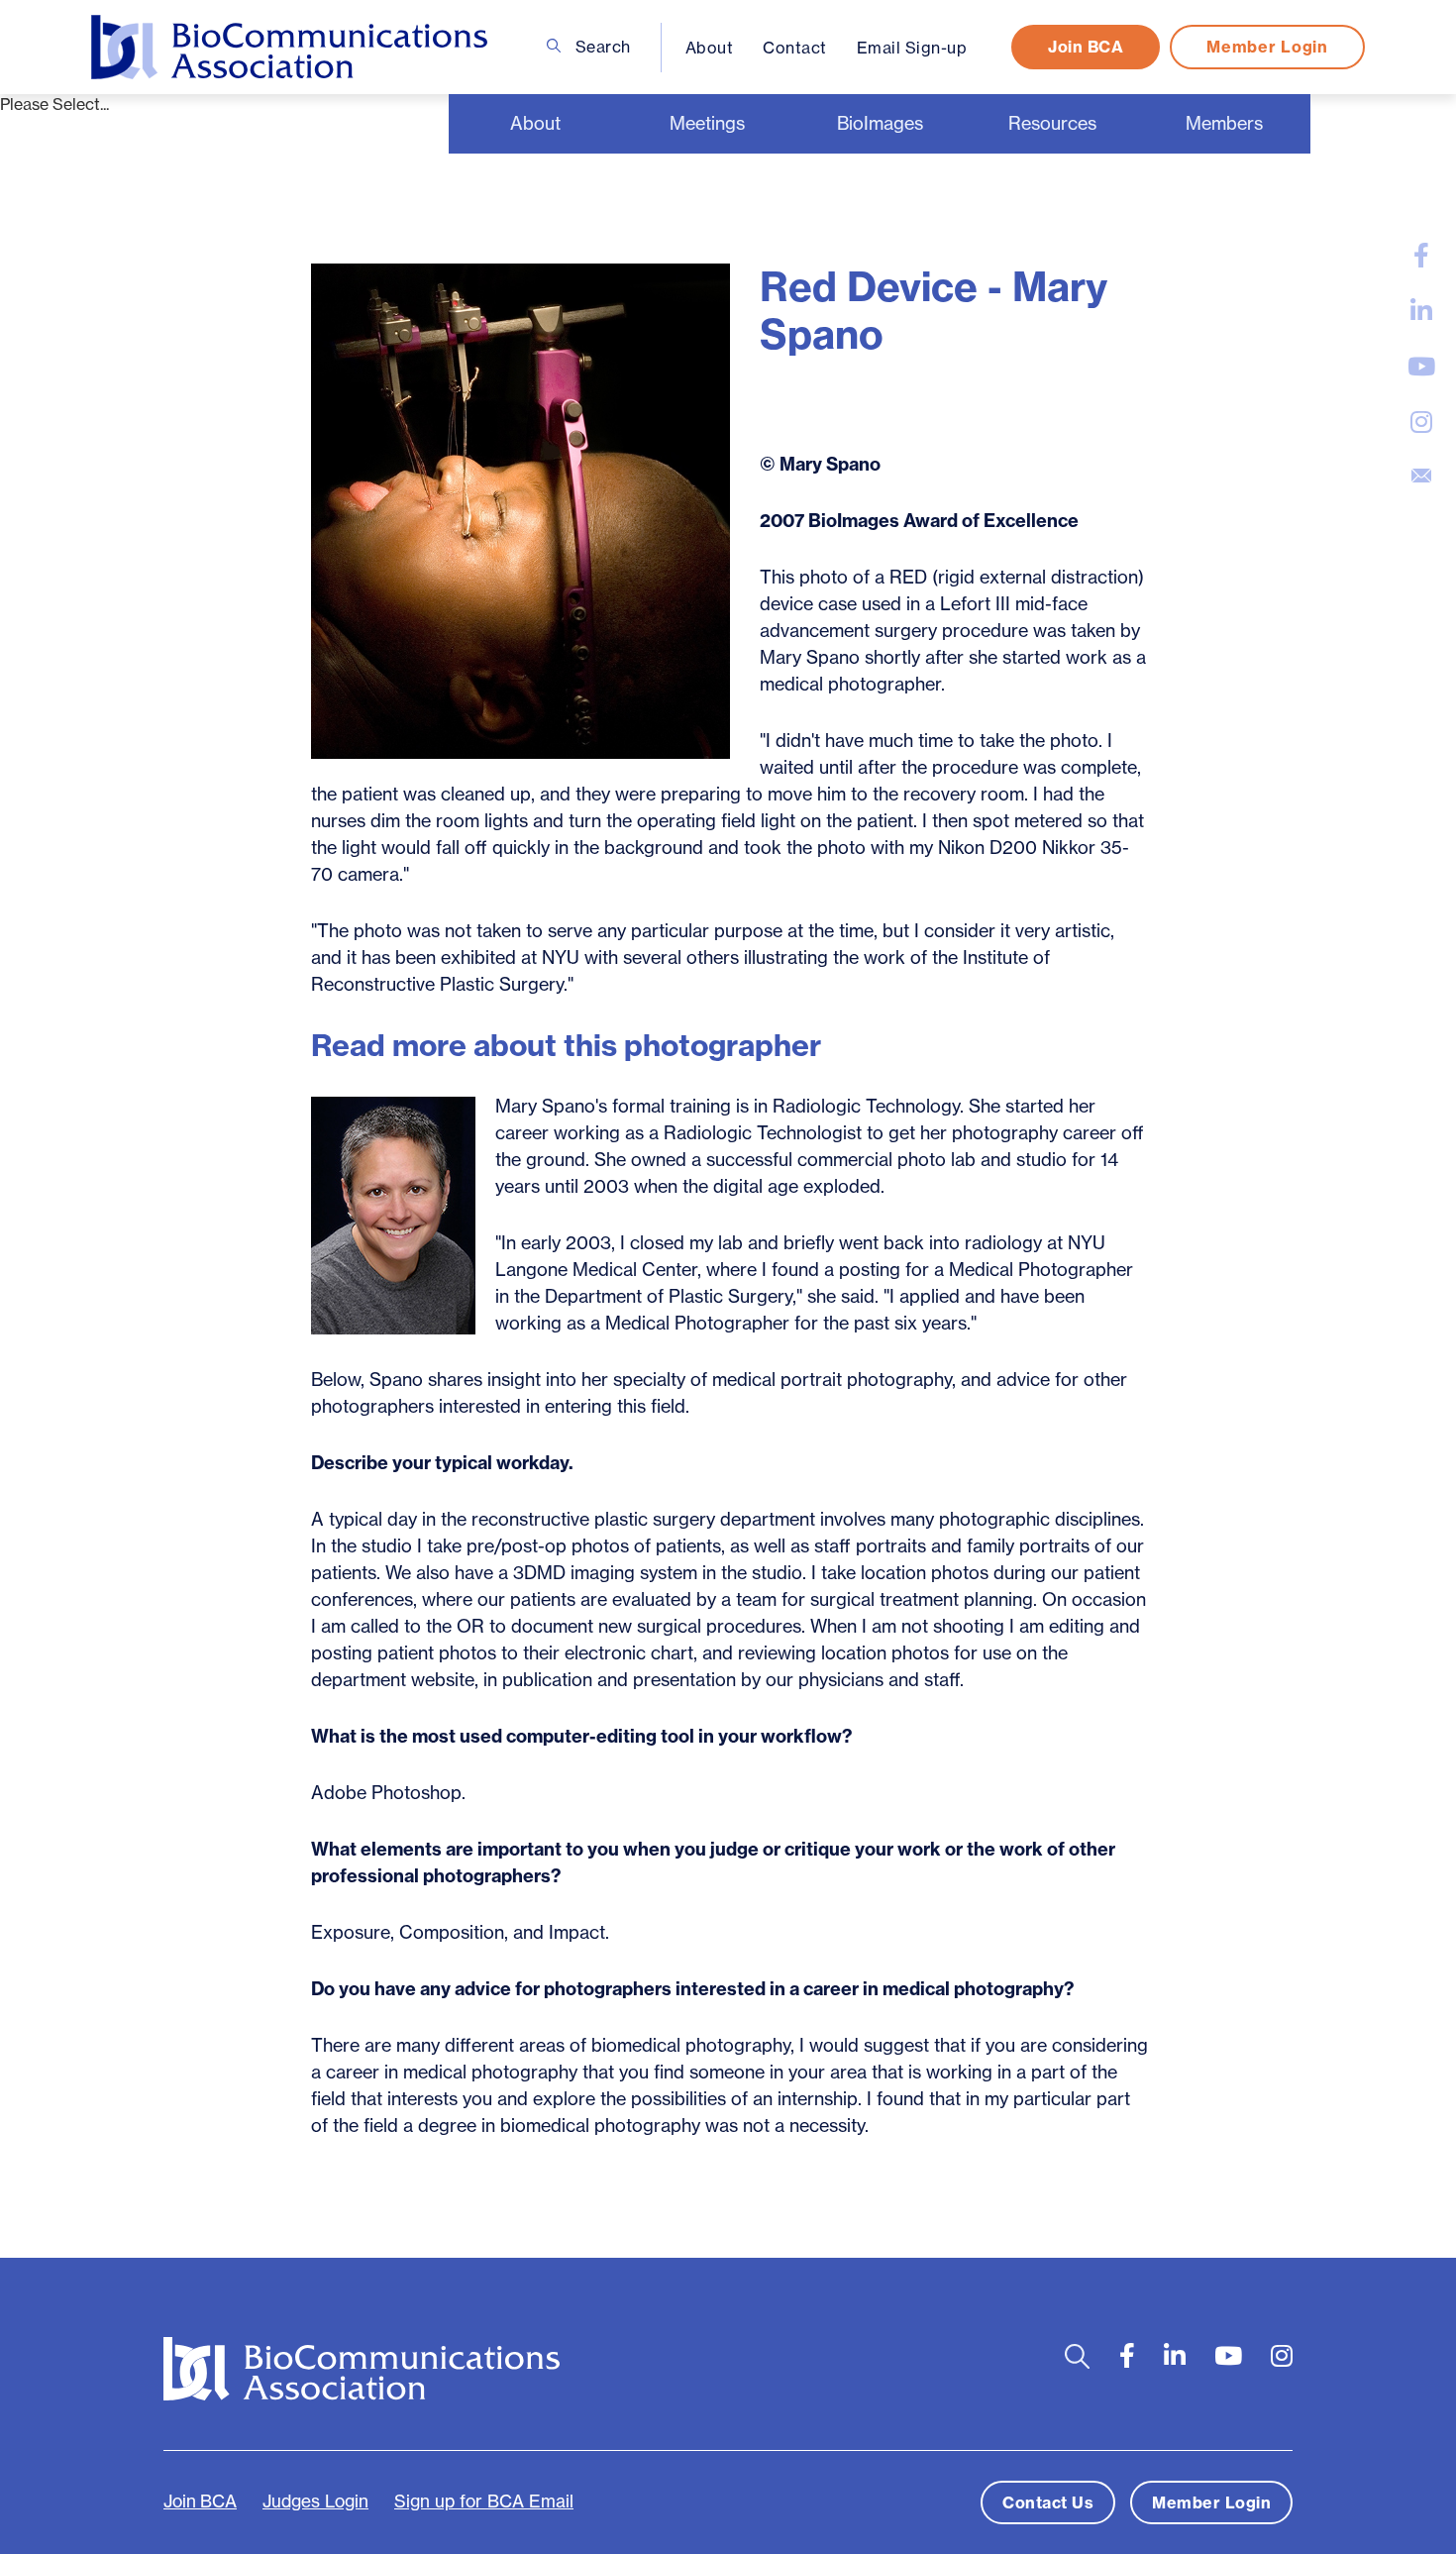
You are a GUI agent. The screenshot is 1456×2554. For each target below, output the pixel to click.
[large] (1421, 256)
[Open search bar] (1077, 2356)
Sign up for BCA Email (484, 2501)
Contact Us (1048, 2502)
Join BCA (1086, 47)
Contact (795, 48)
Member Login (1267, 47)
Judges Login (315, 2501)
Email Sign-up (912, 48)
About (710, 48)
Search (601, 47)
